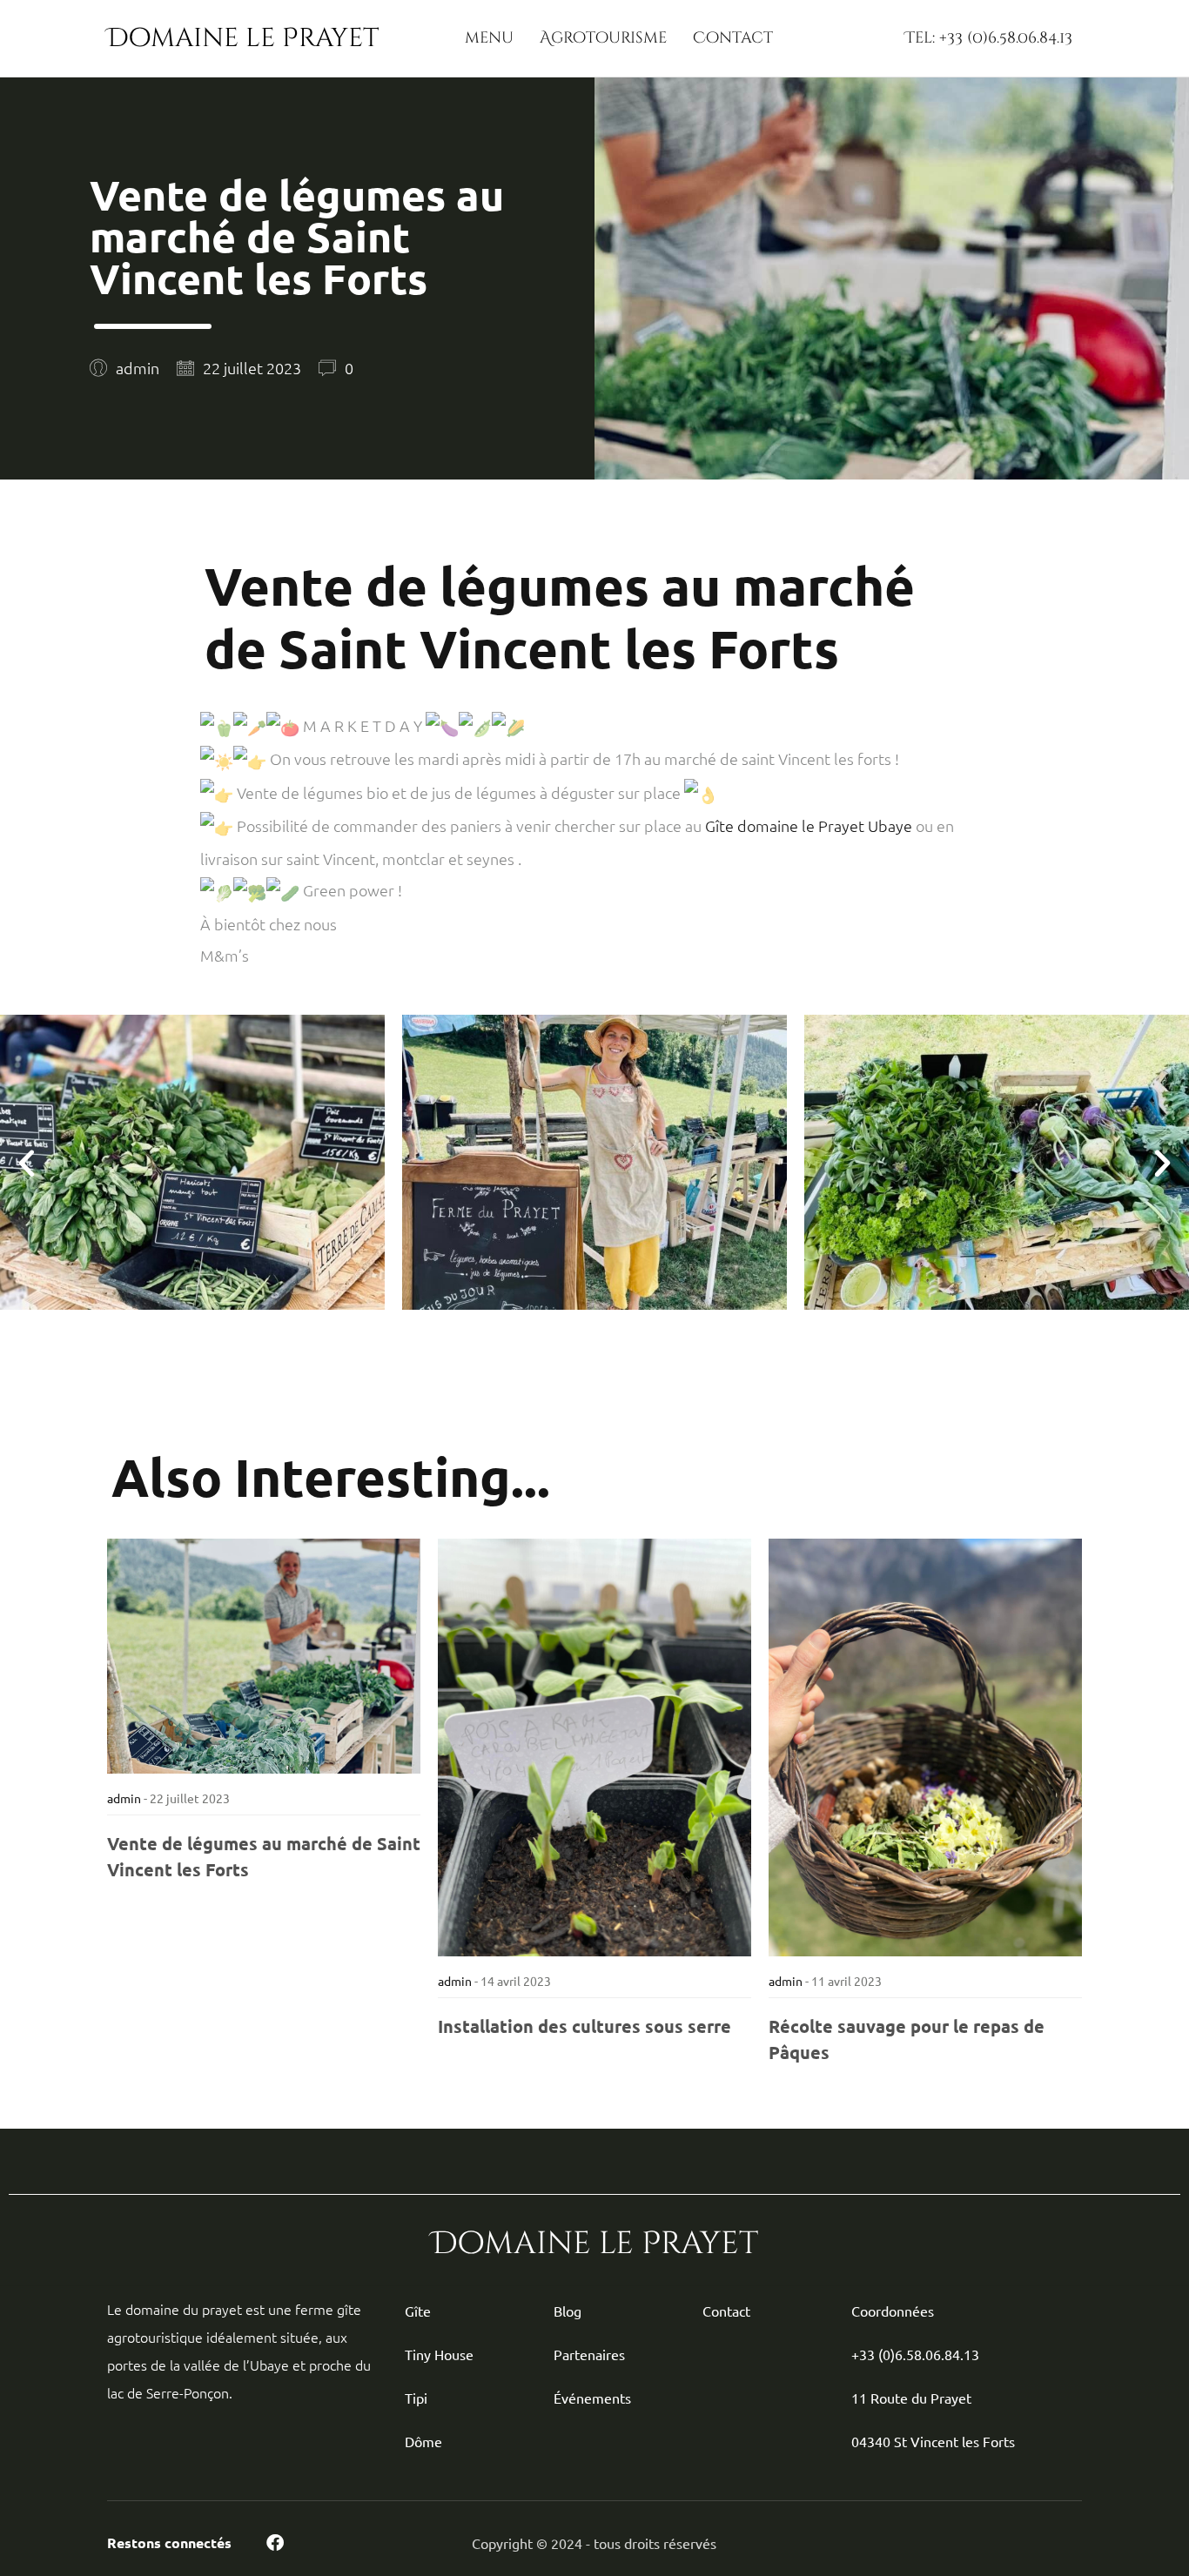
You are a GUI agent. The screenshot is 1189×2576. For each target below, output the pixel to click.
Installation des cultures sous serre (584, 2026)
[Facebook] (275, 2543)
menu (489, 38)
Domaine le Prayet (243, 38)
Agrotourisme (603, 38)
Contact (733, 38)
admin (124, 1798)
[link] (809, 825)
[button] (27, 1162)
